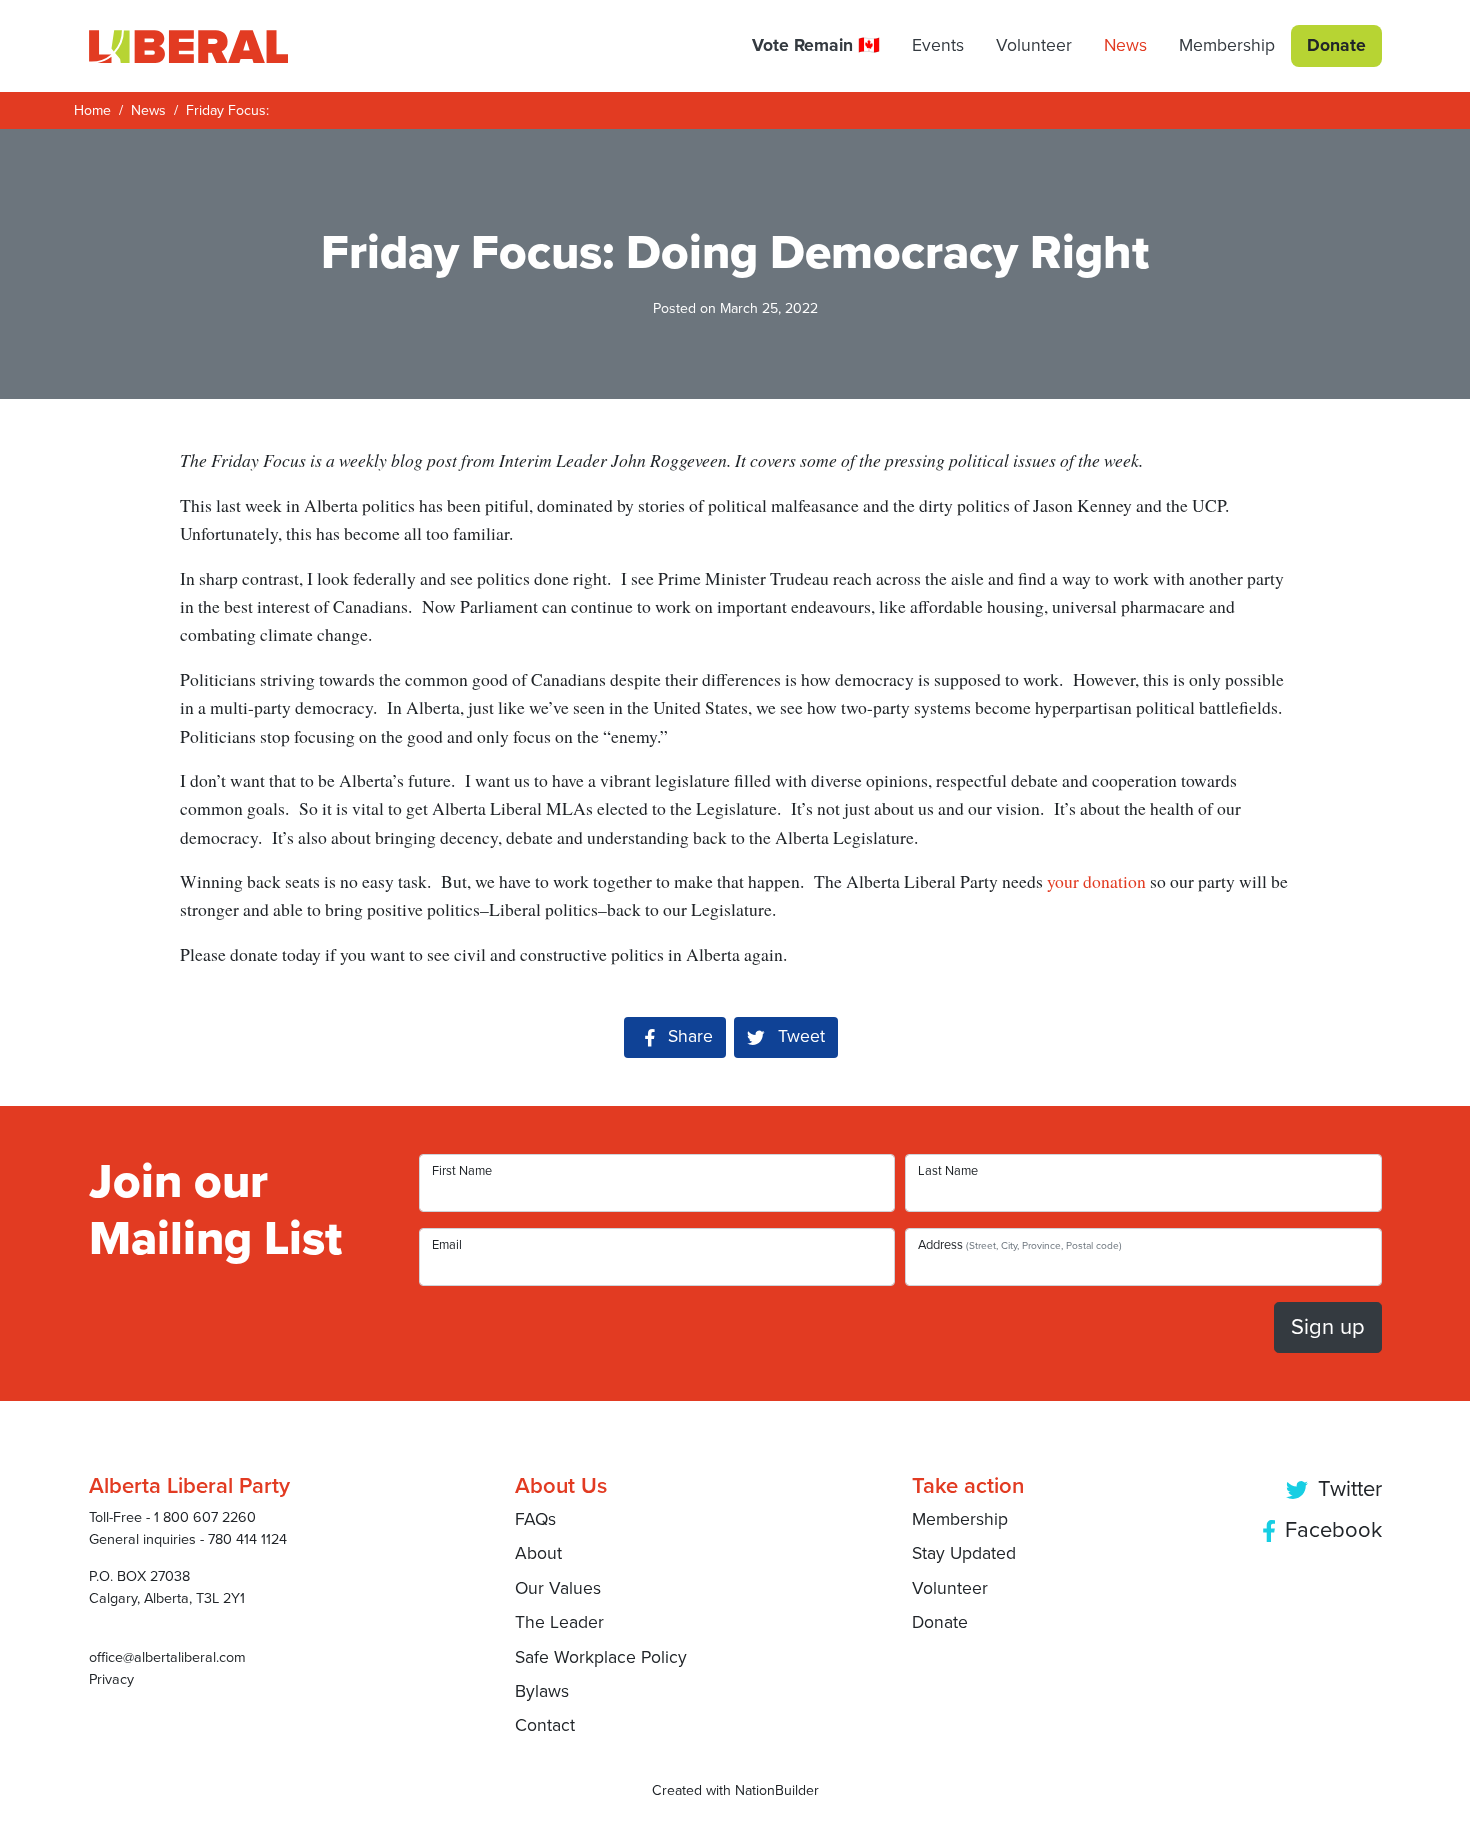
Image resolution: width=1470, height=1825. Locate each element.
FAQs (535, 1519)
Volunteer (950, 1588)
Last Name (948, 1171)
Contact (545, 1725)
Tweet (799, 1036)
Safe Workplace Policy (601, 1657)
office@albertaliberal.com (167, 1657)
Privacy (111, 1679)
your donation (1096, 881)
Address (1020, 1245)
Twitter (1347, 1489)
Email (447, 1245)
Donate (940, 1622)
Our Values (558, 1588)
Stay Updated (964, 1553)
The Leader (559, 1622)
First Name (462, 1171)
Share (697, 1036)
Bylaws (542, 1691)
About (538, 1553)
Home (92, 110)
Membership (960, 1519)
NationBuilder (777, 1790)
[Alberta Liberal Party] (189, 46)
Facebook (1330, 1530)
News (148, 110)
